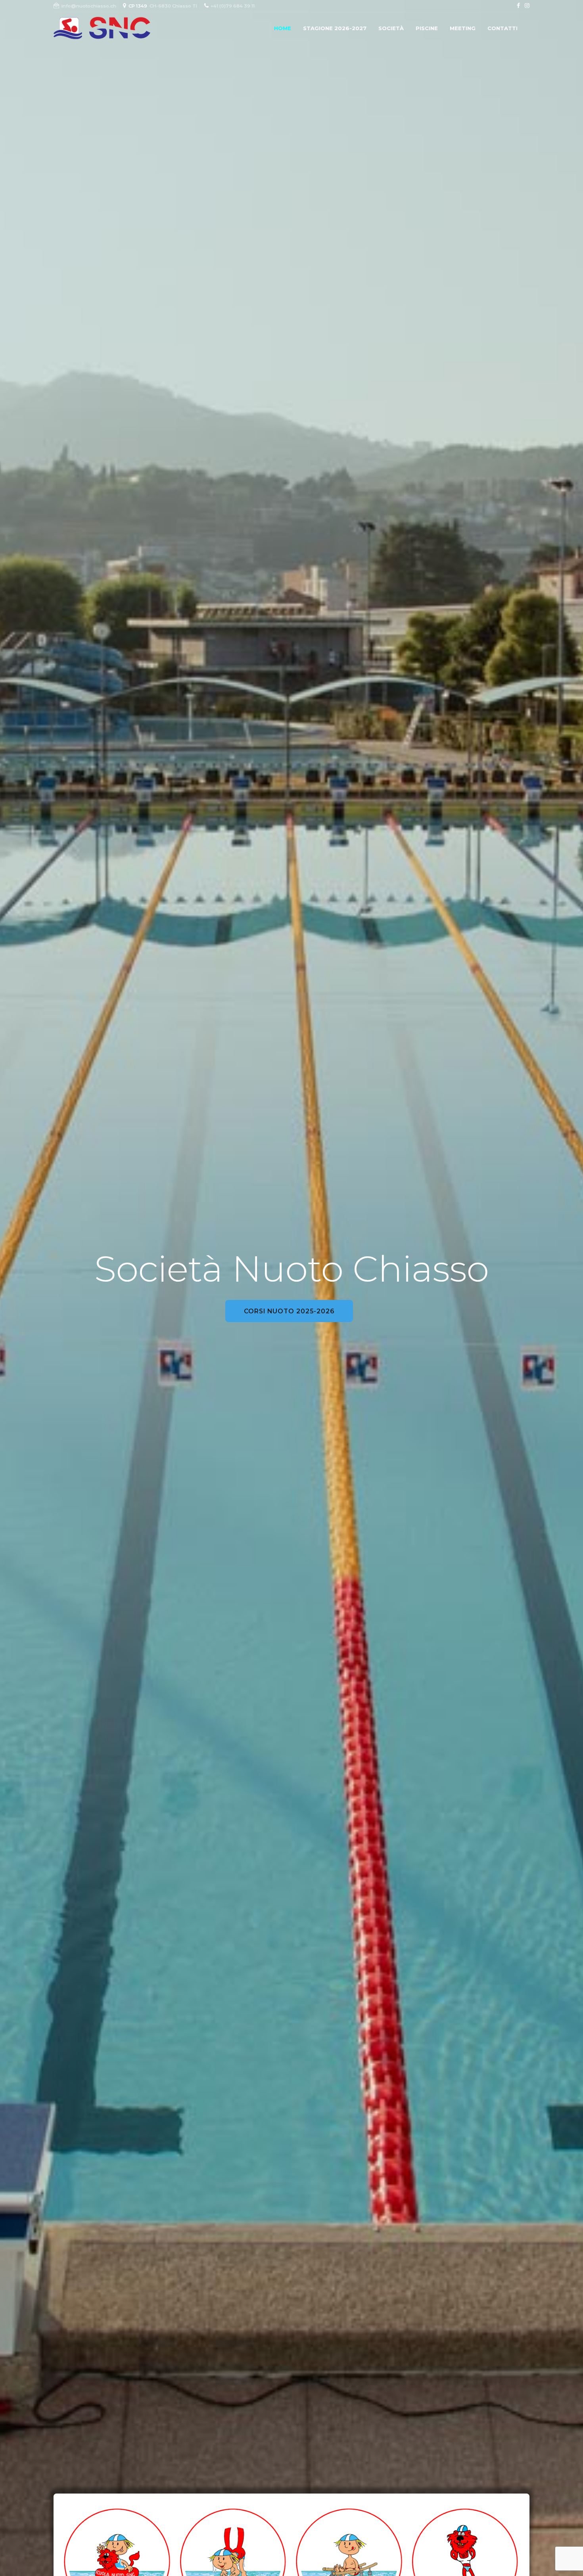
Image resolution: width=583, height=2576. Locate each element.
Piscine (427, 28)
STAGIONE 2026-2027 (335, 28)
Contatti (502, 28)
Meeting (463, 28)
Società (391, 28)
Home (283, 28)
